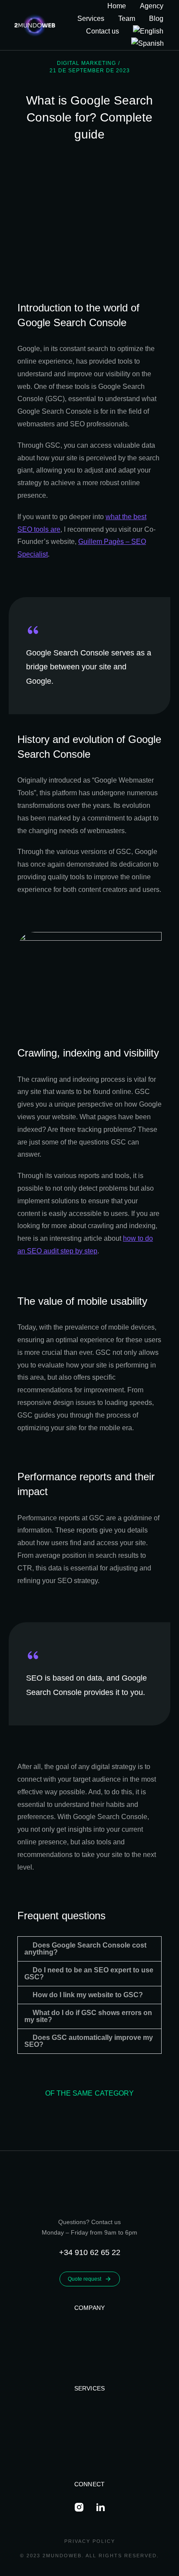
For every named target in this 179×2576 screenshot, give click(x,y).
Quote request (85, 2279)
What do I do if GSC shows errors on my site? (88, 2016)
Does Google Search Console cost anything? (85, 1949)
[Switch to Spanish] (148, 44)
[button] (89, 1949)
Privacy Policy (90, 2541)
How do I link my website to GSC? (88, 1995)
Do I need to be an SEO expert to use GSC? (89, 1973)
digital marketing (86, 63)
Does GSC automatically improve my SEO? (89, 2041)
